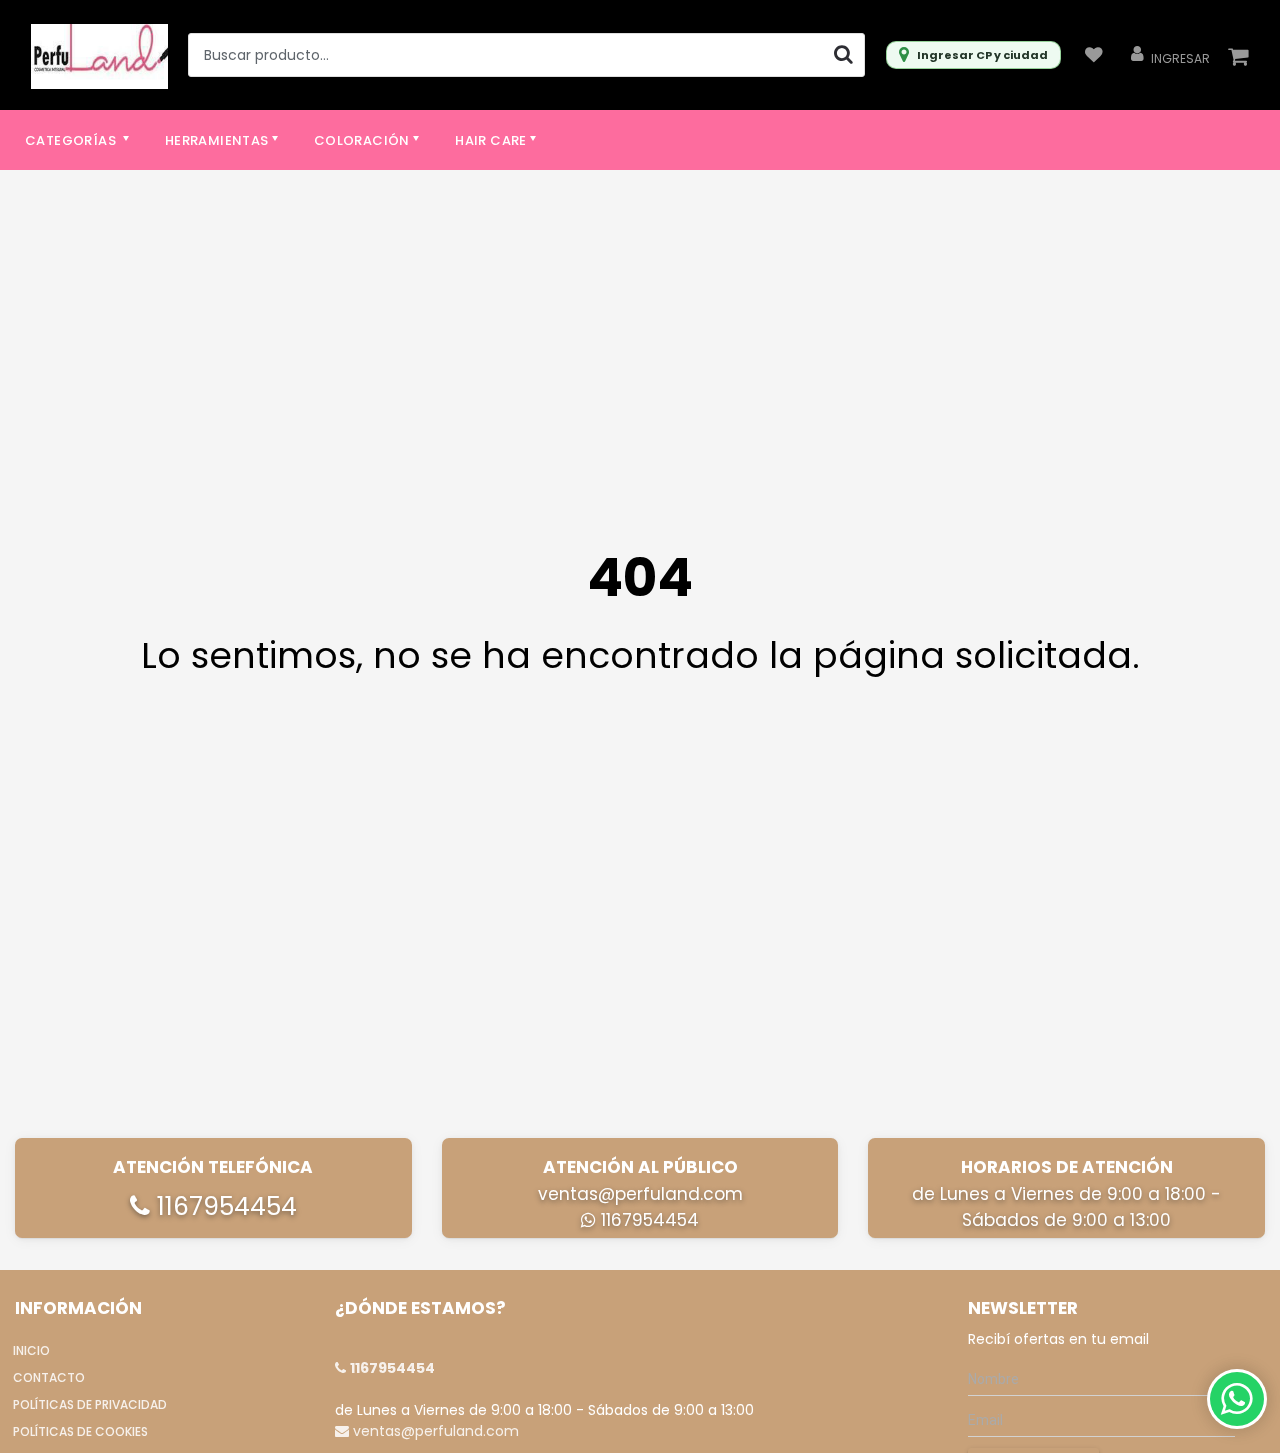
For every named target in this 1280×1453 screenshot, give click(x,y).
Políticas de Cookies (80, 1431)
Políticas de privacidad (90, 1404)
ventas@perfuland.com (640, 1194)
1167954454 (223, 1206)
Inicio (31, 1350)
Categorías (72, 140)
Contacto (49, 1377)
